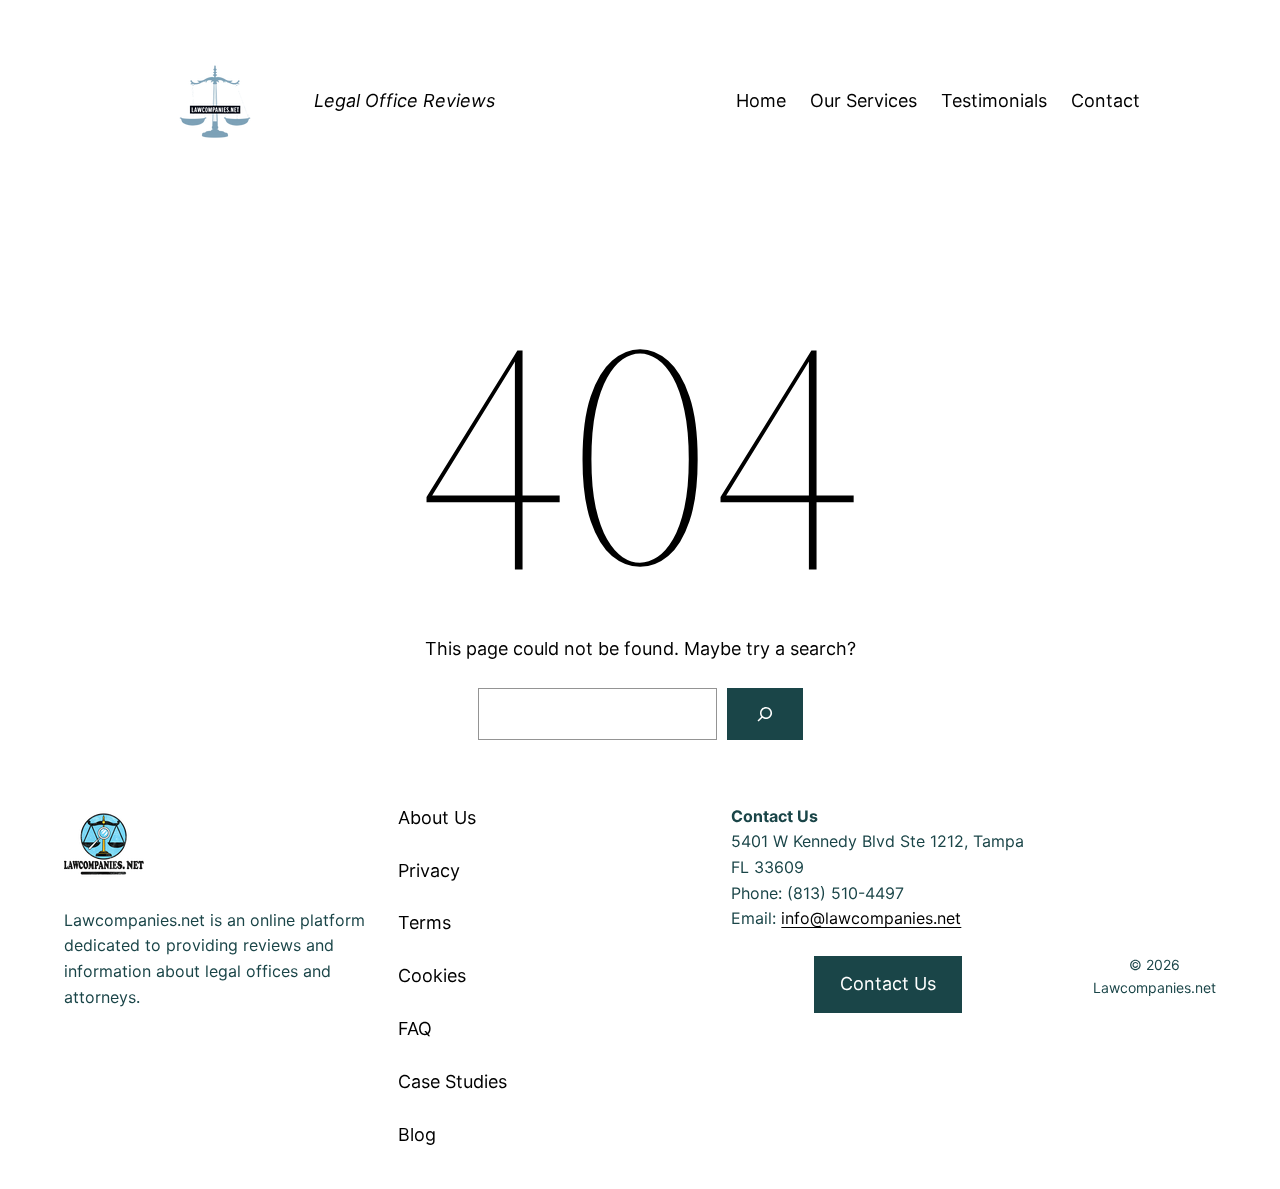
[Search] (765, 714)
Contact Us (888, 983)
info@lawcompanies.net (871, 918)
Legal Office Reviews (404, 100)
